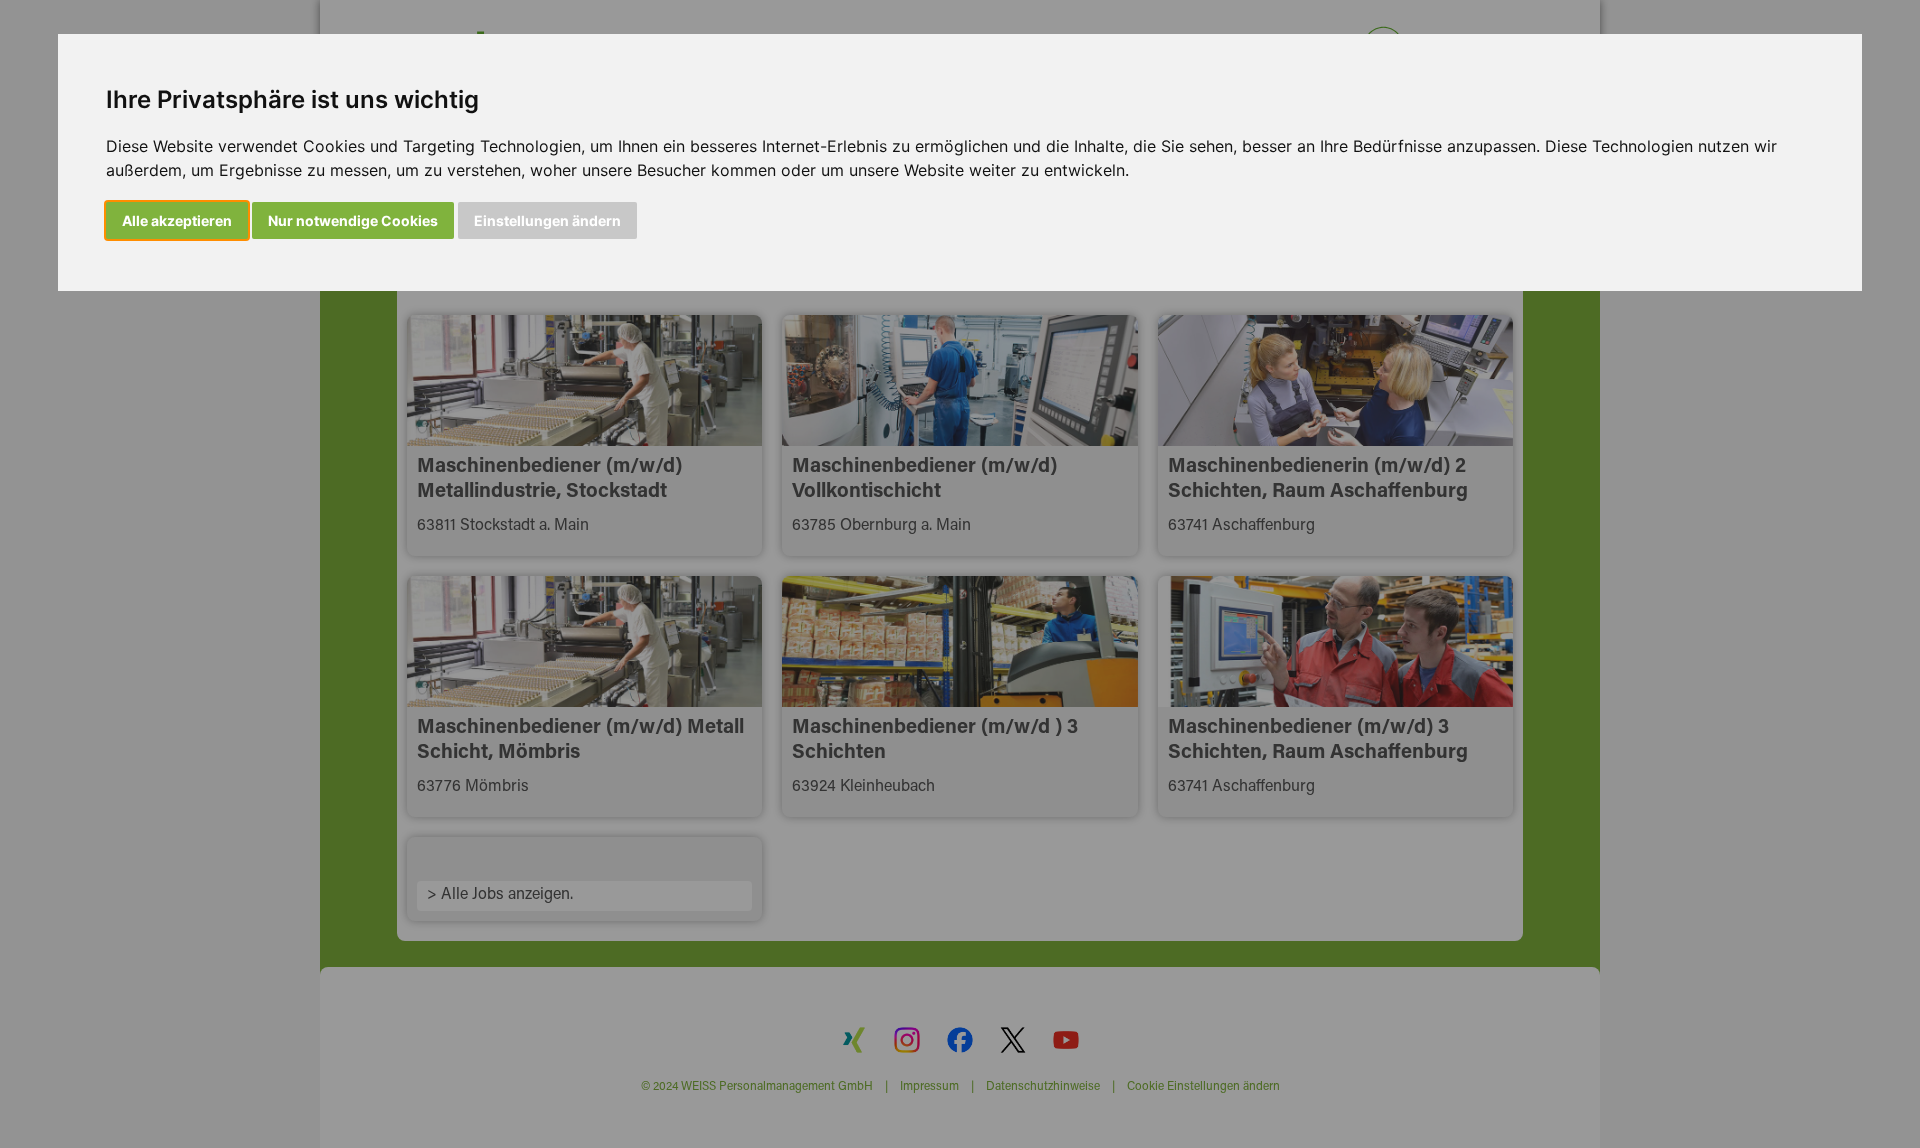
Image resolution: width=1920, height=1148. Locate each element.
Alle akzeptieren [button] (177, 220)
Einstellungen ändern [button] (547, 220)
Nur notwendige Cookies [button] (353, 220)
